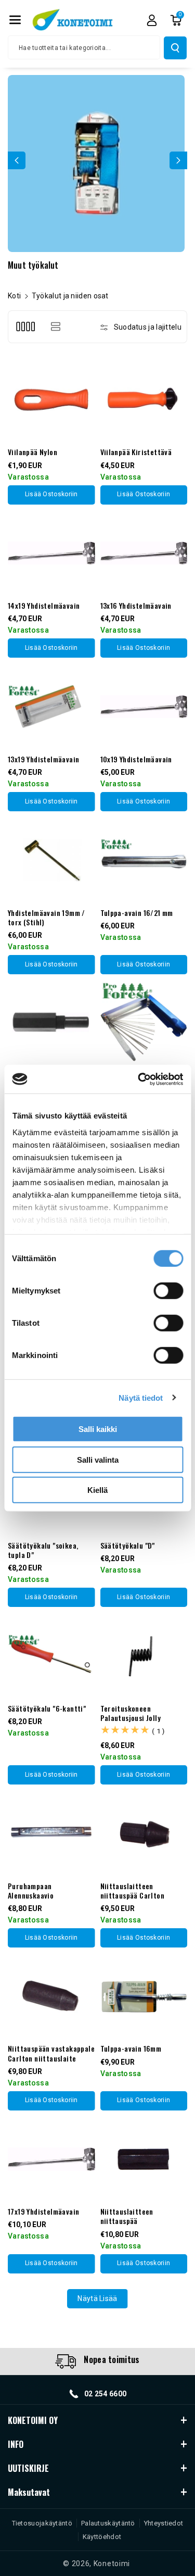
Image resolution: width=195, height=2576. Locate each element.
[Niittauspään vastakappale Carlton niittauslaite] (51, 1996)
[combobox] (84, 47)
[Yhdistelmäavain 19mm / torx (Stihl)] (51, 860)
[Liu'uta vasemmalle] (17, 160)
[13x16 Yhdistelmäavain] (144, 554)
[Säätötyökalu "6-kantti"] (51, 1656)
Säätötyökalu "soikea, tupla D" (43, 1550)
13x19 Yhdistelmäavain (43, 759)
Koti (14, 296)
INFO (16, 2444)
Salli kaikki (98, 1429)
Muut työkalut (33, 265)
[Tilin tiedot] (152, 20)
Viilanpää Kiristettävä (136, 452)
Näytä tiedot (141, 1397)
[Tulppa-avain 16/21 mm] (144, 860)
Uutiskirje (28, 2468)
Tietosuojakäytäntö (42, 2523)
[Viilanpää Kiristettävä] (144, 400)
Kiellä (97, 1490)
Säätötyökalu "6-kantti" (47, 1708)
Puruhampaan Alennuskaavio (31, 1891)
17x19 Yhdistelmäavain (43, 2211)
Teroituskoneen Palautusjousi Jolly (131, 1713)
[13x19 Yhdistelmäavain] (51, 707)
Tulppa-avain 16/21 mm (137, 913)
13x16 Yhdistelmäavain (136, 606)
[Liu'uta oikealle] (178, 160)
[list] (55, 327)
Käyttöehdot (102, 2537)
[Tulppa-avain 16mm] (144, 1996)
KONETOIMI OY (33, 2420)
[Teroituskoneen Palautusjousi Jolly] (144, 1656)
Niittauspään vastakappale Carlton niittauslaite (51, 2053)
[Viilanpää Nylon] (51, 400)
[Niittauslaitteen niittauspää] (144, 2159)
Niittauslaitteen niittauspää (127, 2216)
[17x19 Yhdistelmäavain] (51, 2159)
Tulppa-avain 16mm (131, 2049)
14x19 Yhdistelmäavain (44, 606)
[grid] (25, 327)
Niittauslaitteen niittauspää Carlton (133, 1891)
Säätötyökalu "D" (128, 1545)
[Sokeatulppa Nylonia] (51, 1023)
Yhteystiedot (164, 2523)
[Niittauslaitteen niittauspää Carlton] (144, 1833)
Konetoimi (112, 2564)
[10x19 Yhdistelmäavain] (144, 707)
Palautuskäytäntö (108, 2523)
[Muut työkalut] (96, 164)
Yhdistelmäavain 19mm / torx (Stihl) (47, 918)
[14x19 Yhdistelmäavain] (51, 554)
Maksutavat (29, 2492)
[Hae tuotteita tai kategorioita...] (175, 48)
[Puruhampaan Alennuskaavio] (51, 1833)
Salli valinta (98, 1459)
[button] (15, 20)
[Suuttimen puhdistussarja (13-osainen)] (144, 1023)
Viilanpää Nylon (32, 452)
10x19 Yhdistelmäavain (136, 759)
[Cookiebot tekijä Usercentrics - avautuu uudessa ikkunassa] (139, 1079)
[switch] (168, 1291)
